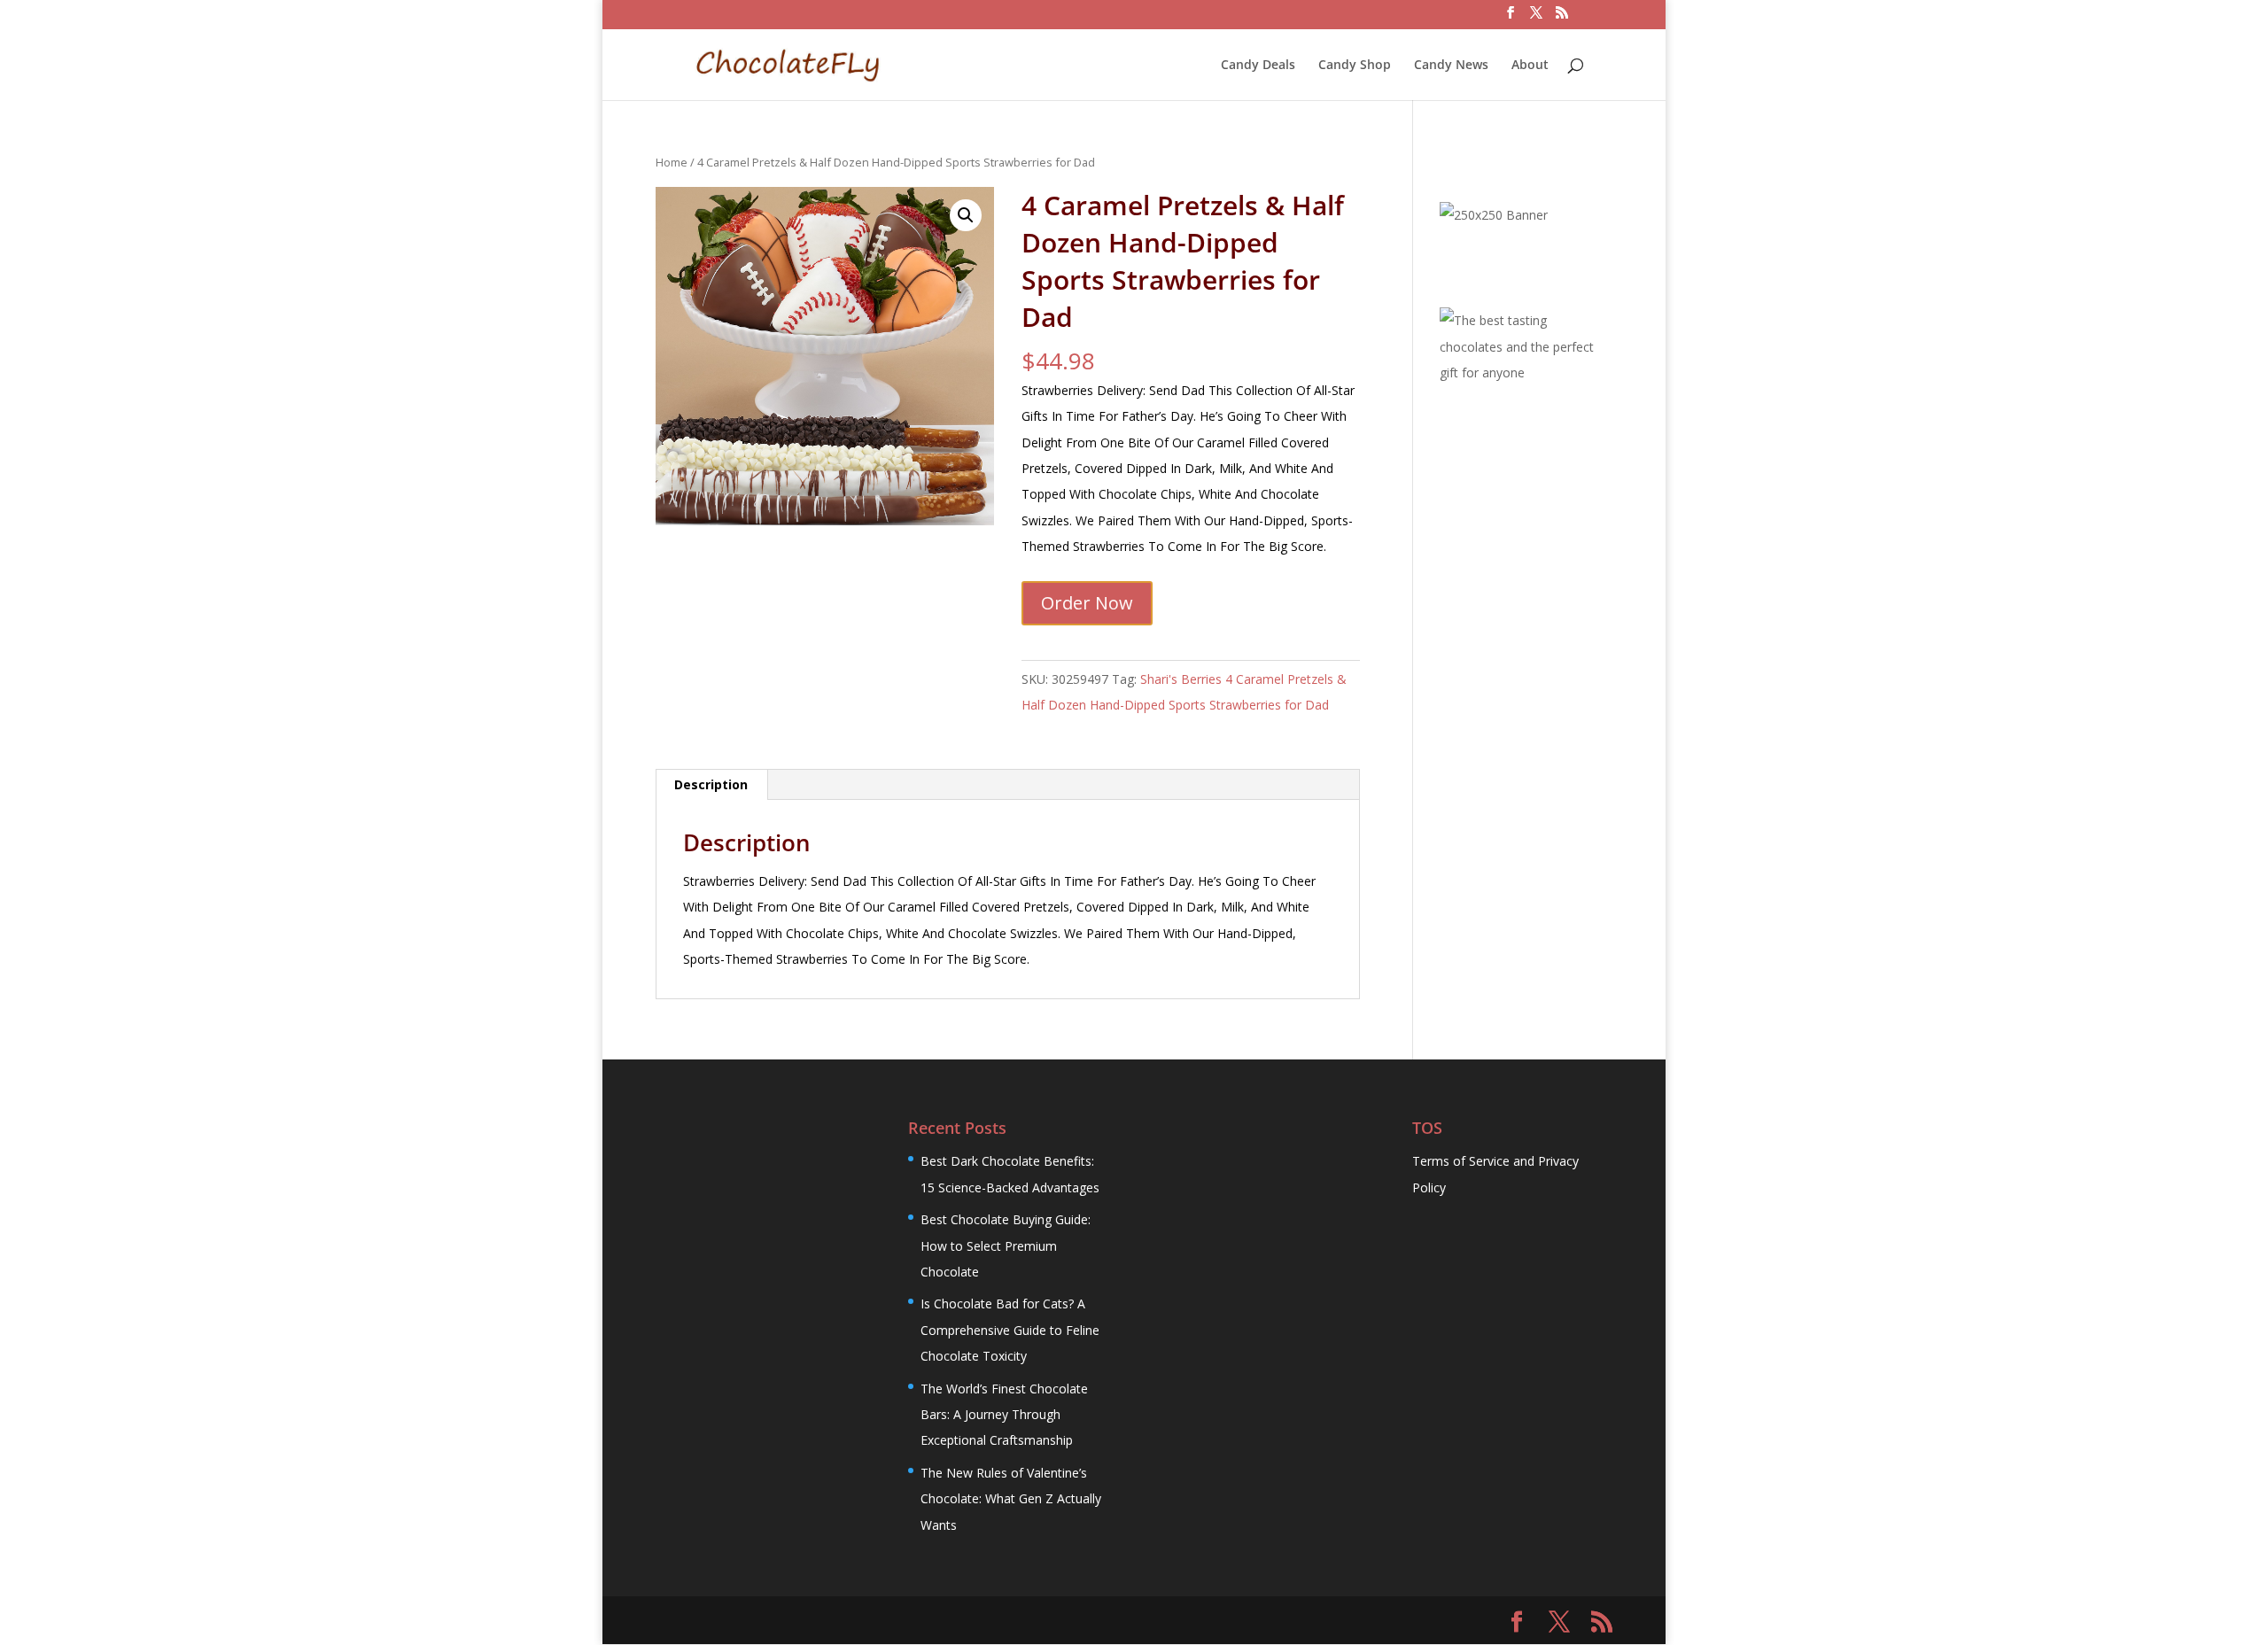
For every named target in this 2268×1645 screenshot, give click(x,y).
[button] (966, 215)
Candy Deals (1258, 66)
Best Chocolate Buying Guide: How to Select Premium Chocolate (1006, 1245)
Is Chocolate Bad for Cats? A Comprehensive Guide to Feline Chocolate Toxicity (1010, 1330)
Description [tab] (711, 784)
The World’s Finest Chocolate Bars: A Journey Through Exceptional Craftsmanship (1004, 1415)
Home (672, 162)
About (1530, 66)
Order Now (1087, 603)
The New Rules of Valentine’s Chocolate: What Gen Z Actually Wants (1011, 1499)
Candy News (1451, 66)
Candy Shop (1355, 66)
